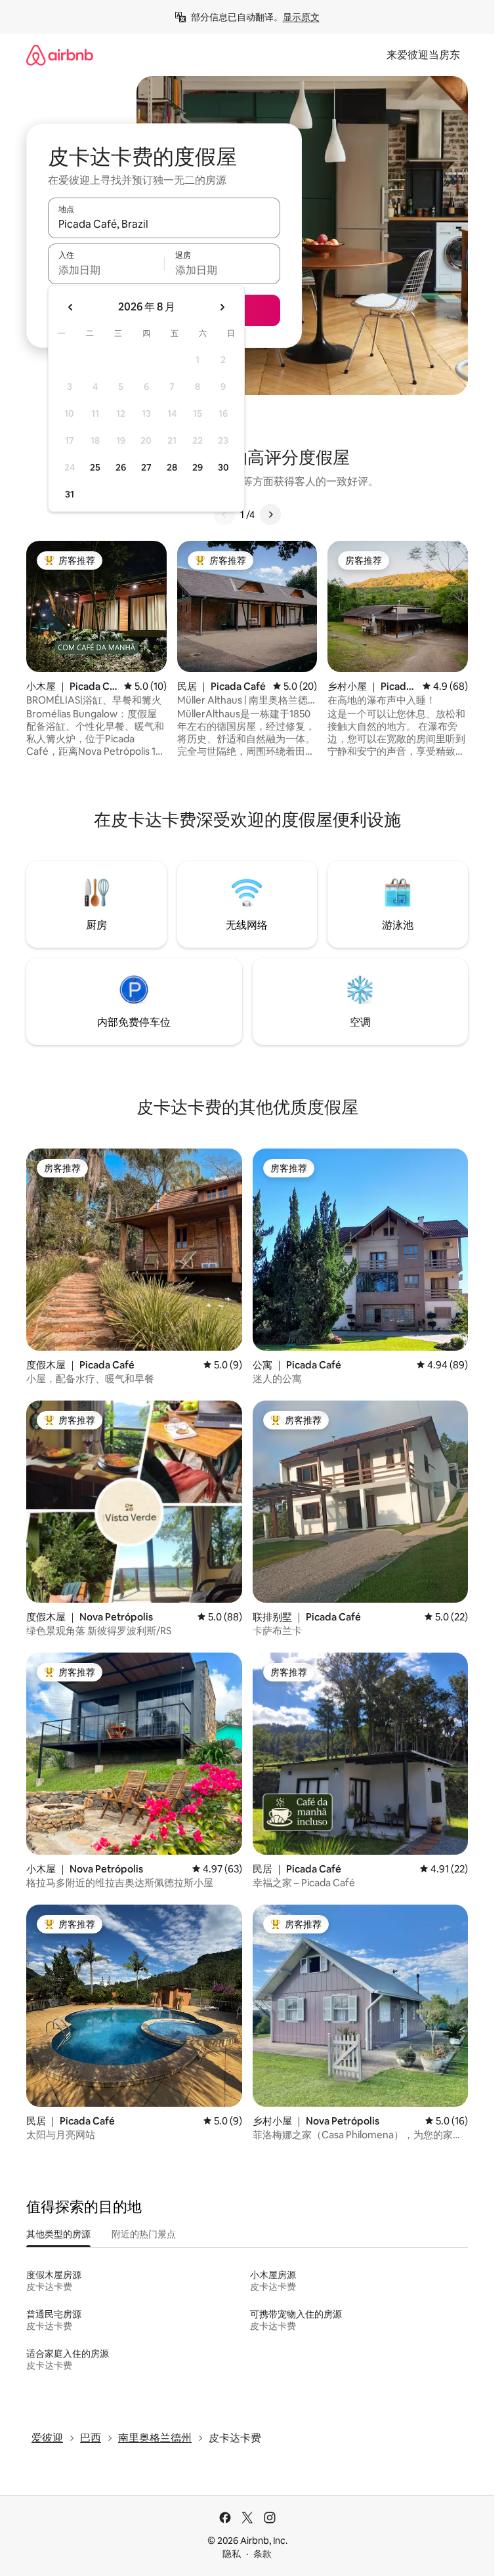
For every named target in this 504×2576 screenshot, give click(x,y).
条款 (262, 2554)
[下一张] (270, 515)
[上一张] (224, 515)
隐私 (232, 2554)
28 (172, 467)
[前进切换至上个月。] (71, 307)
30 (223, 467)
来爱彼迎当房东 (423, 55)
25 (95, 467)
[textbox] (106, 270)
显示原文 (301, 17)
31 (70, 494)
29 (198, 467)
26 (121, 467)
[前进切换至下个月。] (222, 307)
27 (146, 467)
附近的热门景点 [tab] (144, 2234)
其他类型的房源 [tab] (58, 2234)
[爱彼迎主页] (60, 55)
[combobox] (164, 224)
